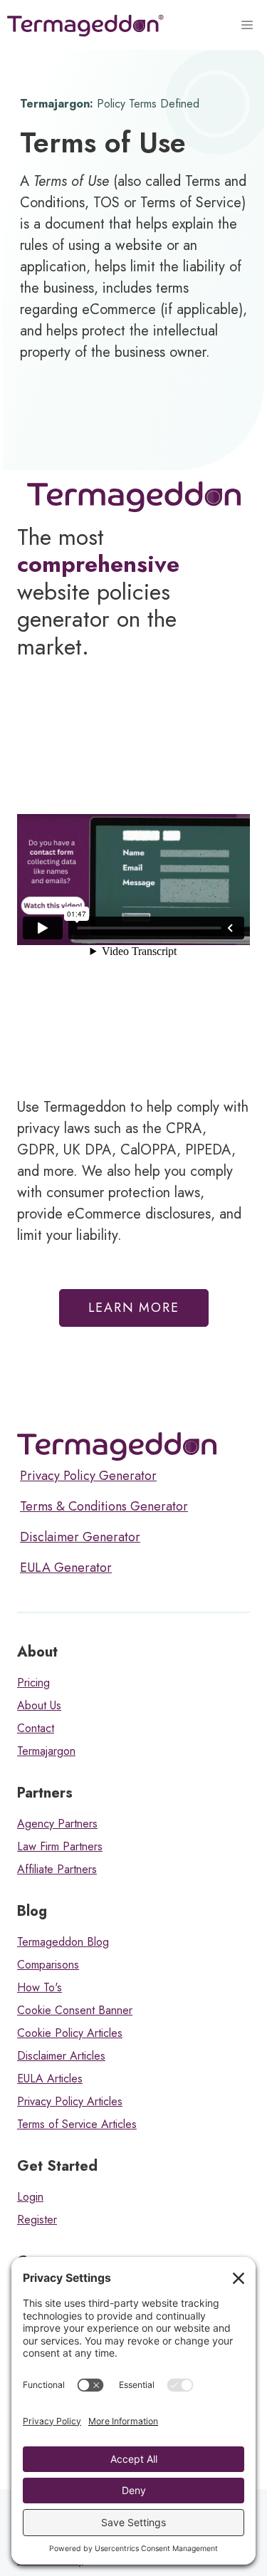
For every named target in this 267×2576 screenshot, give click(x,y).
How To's (40, 1987)
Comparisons (48, 1965)
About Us (39, 1705)
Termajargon (46, 1751)
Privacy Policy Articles (70, 2101)
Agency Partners (57, 1824)
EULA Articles (50, 2079)
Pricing (33, 1683)
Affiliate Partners (57, 1869)
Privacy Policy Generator (88, 1476)
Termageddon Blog (63, 1942)
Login (30, 2197)
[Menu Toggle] (249, 26)
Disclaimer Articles (61, 2056)
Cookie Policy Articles (70, 2033)
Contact (36, 1728)
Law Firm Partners (60, 1846)
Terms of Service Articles (77, 2124)
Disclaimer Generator (80, 1537)
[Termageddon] (85, 26)
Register (37, 2220)
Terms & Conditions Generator (104, 1506)
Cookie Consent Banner (75, 2010)
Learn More (134, 1308)
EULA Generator (66, 1568)
